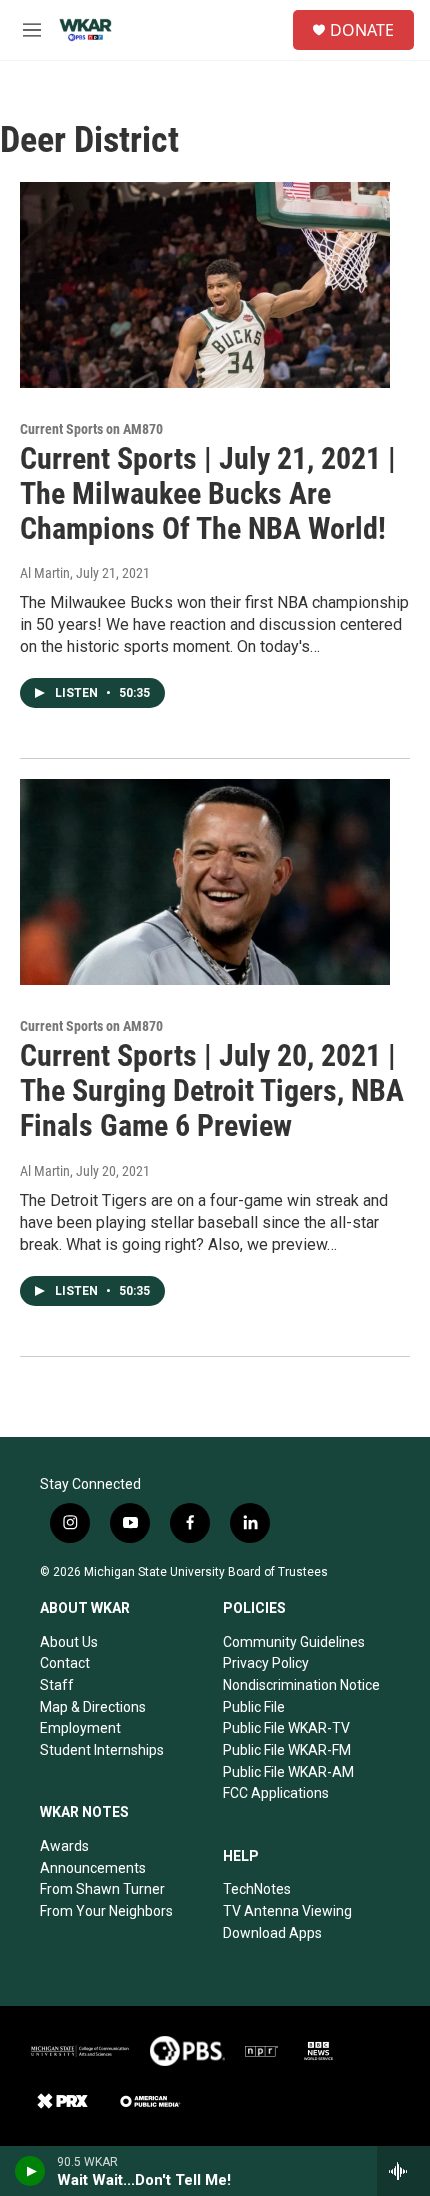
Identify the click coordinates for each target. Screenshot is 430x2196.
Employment (80, 1728)
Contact (65, 1663)
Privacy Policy (266, 1663)
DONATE (362, 30)
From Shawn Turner (102, 1889)
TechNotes (257, 1889)
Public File (254, 1707)
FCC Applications (276, 1793)
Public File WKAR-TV (286, 1728)
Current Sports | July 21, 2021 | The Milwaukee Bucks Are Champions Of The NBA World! (208, 493)
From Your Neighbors (106, 1911)
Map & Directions (93, 1707)
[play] (30, 2171)
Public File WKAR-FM (287, 1750)
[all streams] (403, 2171)
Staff (57, 1685)
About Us (69, 1642)
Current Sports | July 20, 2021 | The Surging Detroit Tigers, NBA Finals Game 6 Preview (212, 1090)
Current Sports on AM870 (91, 429)
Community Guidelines (294, 1642)
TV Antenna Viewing (287, 1911)
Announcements (93, 1868)
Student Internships (102, 1750)
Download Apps (272, 1933)
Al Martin (45, 573)
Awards (64, 1846)
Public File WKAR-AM (288, 1772)
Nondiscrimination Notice (301, 1685)
